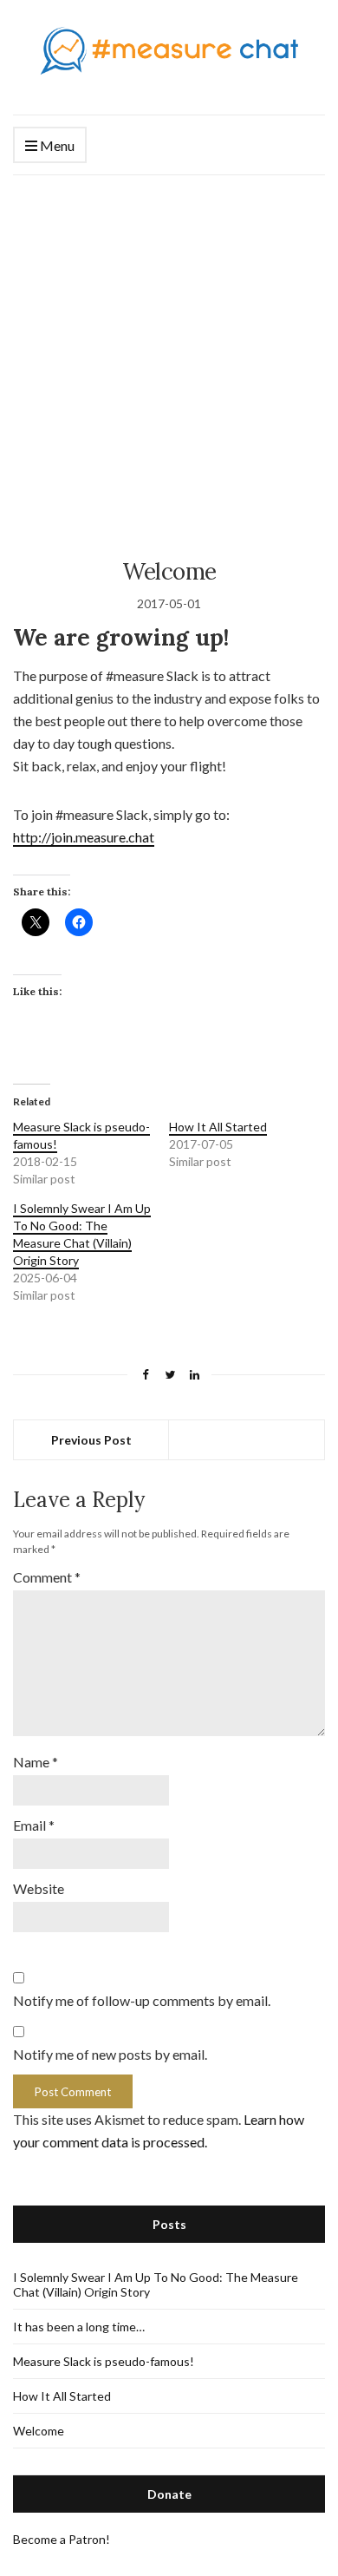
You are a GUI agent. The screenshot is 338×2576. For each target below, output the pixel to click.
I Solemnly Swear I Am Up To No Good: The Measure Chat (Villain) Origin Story (82, 1234)
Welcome (39, 2431)
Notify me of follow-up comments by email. (142, 2000)
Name (36, 1762)
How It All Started (218, 1127)
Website (39, 1888)
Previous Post (91, 1440)
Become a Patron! (62, 2539)
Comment (47, 1577)
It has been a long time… (79, 2327)
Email (34, 1825)
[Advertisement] (169, 353)
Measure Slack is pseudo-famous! (104, 2361)
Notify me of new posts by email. (110, 2054)
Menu (56, 145)
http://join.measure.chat (84, 837)
